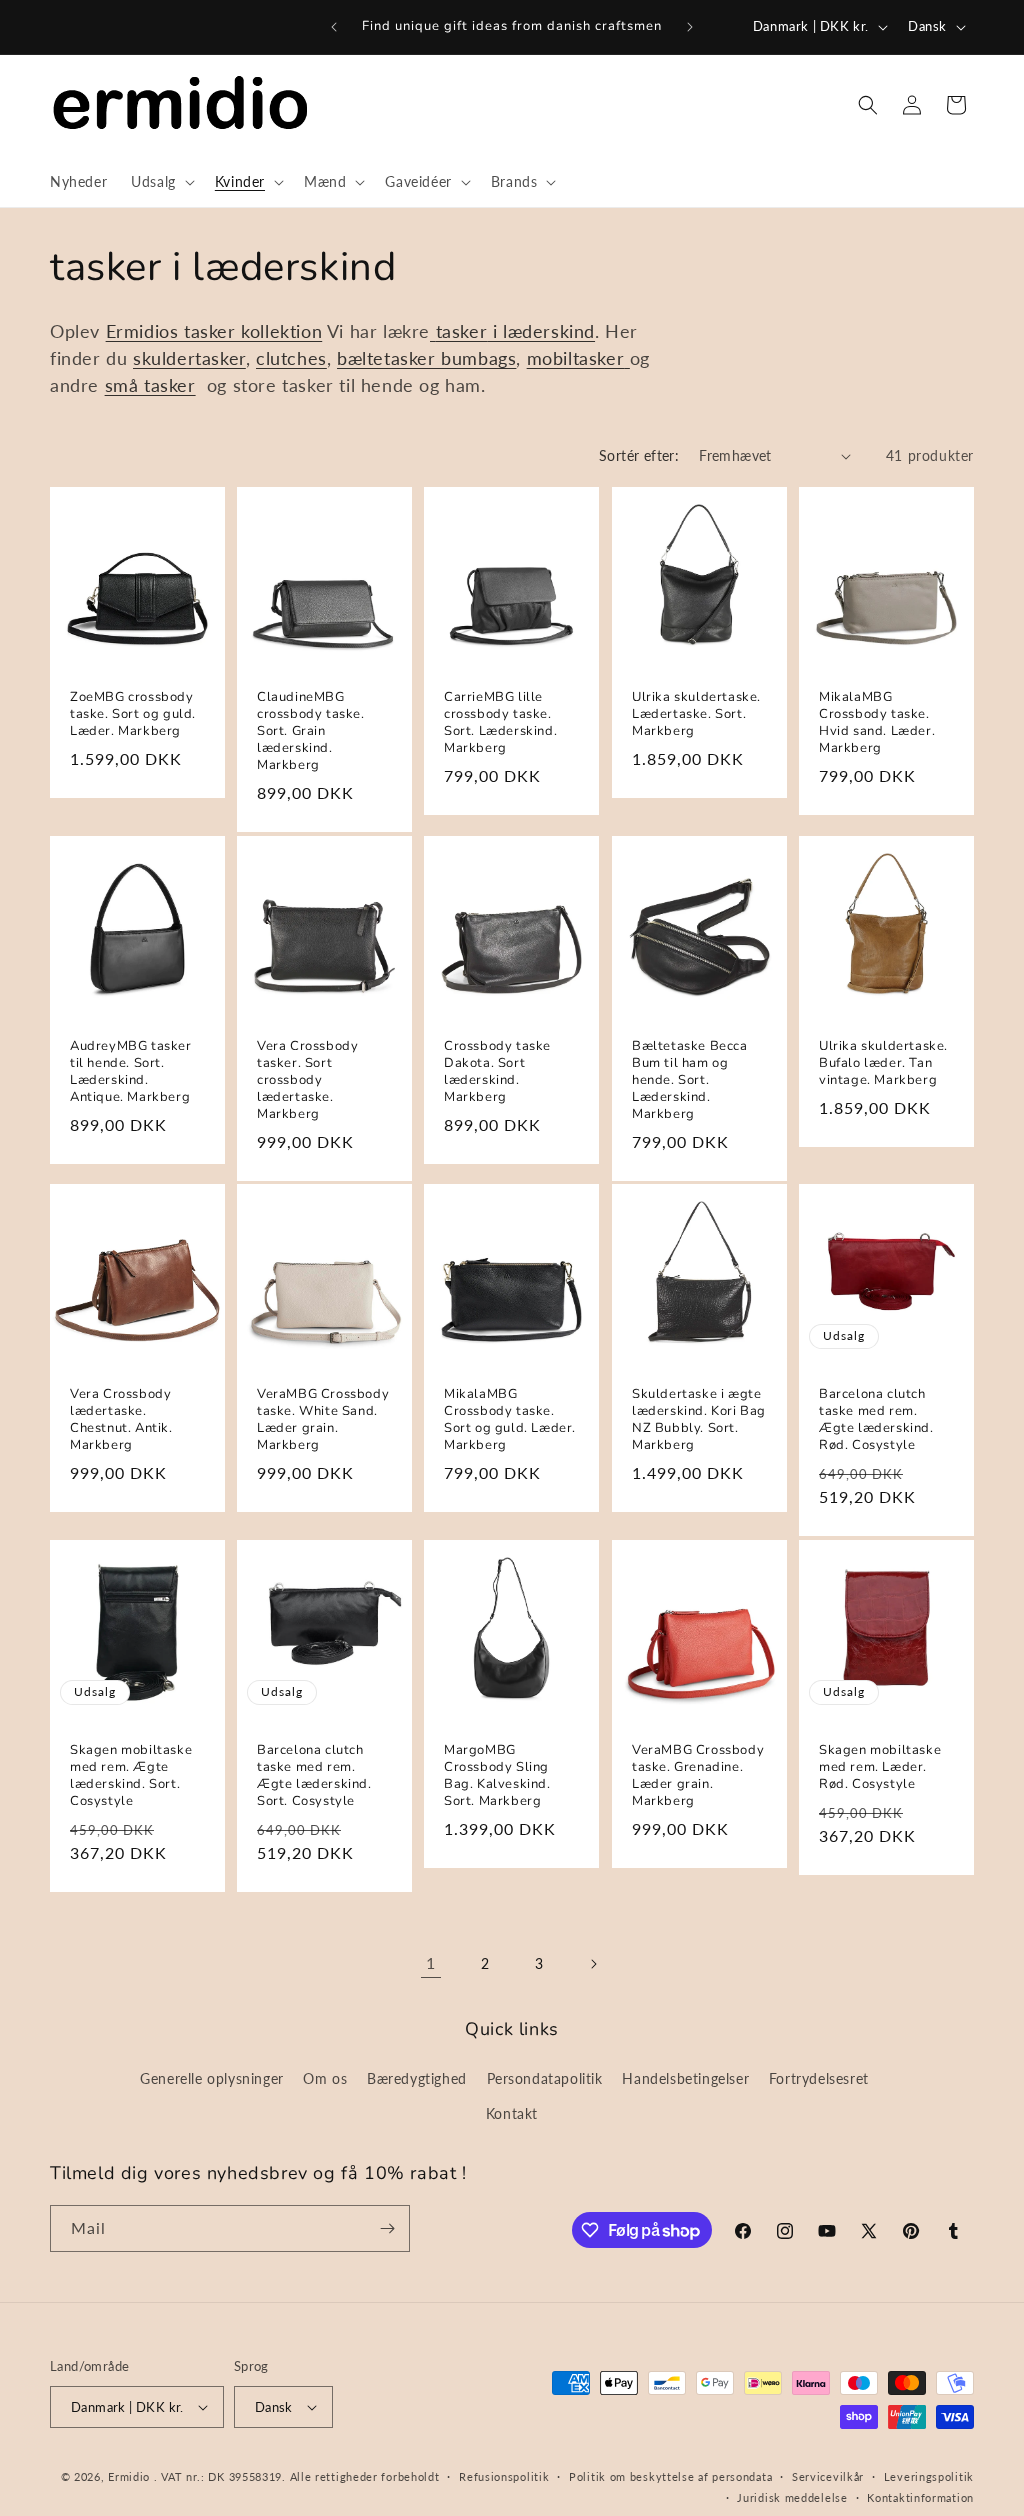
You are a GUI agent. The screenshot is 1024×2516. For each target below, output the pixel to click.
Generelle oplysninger (212, 2078)
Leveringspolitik (929, 2476)
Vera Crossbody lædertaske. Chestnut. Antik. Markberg (121, 1420)
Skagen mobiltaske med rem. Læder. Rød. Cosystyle (880, 1767)
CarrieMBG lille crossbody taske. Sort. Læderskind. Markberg (500, 723)
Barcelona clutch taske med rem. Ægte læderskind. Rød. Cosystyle (876, 1420)
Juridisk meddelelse (792, 2497)
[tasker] (433, 331)
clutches (291, 358)
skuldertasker (189, 358)
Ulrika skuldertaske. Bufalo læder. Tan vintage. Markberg (883, 1063)
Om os (325, 2078)
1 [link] (431, 1962)
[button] (161, 182)
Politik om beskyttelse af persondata (670, 2476)
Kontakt (512, 2113)
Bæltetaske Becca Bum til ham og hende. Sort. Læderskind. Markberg (690, 1080)
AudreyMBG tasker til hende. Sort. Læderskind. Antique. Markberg (131, 1072)
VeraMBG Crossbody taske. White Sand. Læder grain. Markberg (323, 1420)
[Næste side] (593, 1964)
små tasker (150, 385)
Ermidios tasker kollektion (214, 331)
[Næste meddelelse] (690, 27)
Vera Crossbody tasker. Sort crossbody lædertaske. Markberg (307, 1080)
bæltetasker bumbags (426, 358)
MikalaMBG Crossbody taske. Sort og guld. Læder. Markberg (510, 1420)
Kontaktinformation (920, 2497)
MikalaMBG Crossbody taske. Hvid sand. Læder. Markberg (877, 723)
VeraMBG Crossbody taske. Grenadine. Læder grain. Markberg (698, 1776)
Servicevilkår (828, 2476)
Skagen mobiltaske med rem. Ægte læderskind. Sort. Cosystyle (131, 1776)
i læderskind (541, 331)
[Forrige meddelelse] (334, 27)
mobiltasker (576, 358)
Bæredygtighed (417, 2078)
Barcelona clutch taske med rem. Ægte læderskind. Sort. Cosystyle (314, 1776)
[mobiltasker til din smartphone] (627, 358)
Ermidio (129, 2476)
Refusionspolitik (504, 2476)
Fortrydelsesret (819, 2078)
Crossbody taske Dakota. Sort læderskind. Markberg (497, 1072)
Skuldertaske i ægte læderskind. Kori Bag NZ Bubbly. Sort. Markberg (699, 1420)
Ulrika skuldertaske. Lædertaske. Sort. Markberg (696, 714)
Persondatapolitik (545, 2078)
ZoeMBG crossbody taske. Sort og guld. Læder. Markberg (133, 714)
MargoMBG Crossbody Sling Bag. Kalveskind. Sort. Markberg (497, 1776)
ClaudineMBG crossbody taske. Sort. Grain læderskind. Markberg (311, 731)
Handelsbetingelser (685, 2078)
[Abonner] (387, 2228)
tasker (462, 331)
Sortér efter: (639, 455)
